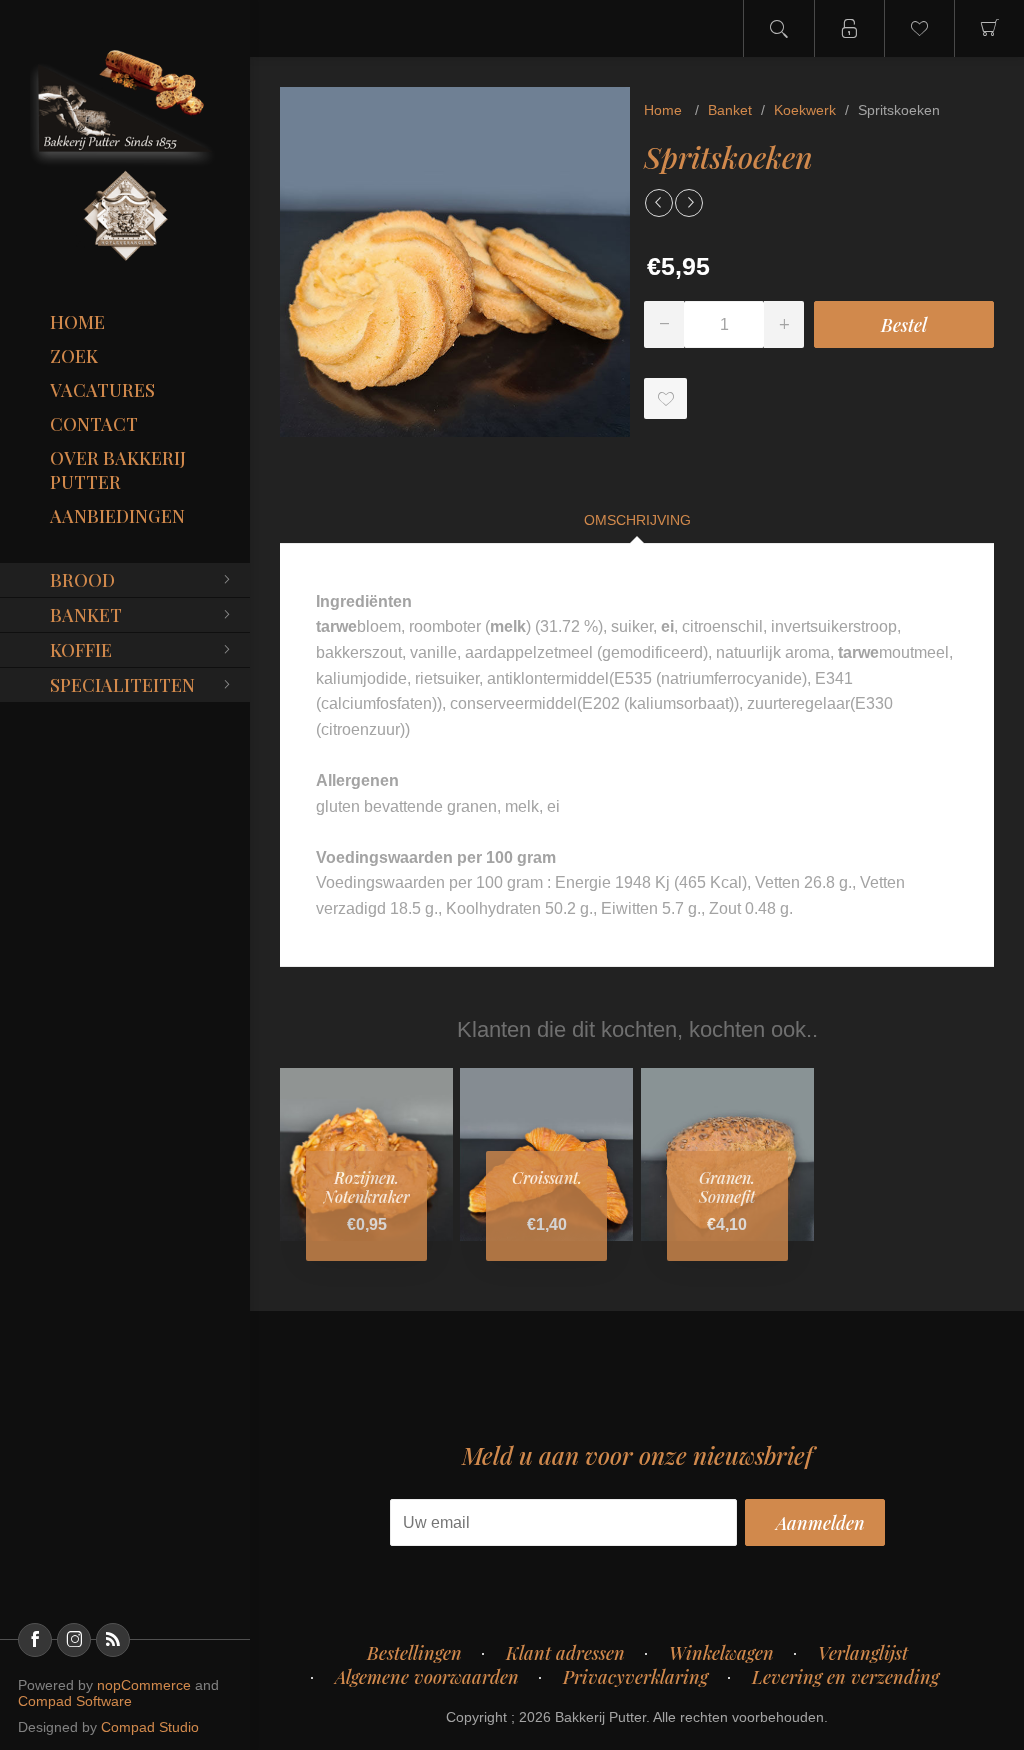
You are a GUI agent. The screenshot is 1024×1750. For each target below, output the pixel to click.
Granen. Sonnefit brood (727, 1197)
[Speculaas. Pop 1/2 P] (659, 203)
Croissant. (547, 1177)
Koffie (81, 650)
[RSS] (113, 1640)
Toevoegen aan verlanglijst (665, 398)
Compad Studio (150, 1727)
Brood (82, 580)
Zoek (74, 356)
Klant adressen (565, 1653)
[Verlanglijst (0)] (919, 28)
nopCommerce (144, 1685)
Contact (94, 424)
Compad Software (75, 1701)
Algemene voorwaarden (427, 1677)
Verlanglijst (863, 1653)
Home (77, 322)
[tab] (637, 520)
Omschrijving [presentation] (637, 520)
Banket (86, 615)
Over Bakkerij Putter (118, 470)
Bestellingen (414, 1653)
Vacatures (102, 390)
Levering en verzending (845, 1677)
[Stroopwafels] (689, 203)
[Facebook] (35, 1640)
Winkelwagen (721, 1653)
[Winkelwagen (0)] (989, 28)
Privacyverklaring (635, 1677)
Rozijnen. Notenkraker (366, 1187)
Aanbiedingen (117, 516)
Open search (779, 28)
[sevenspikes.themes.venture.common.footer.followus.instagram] (74, 1640)
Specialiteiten (122, 685)
